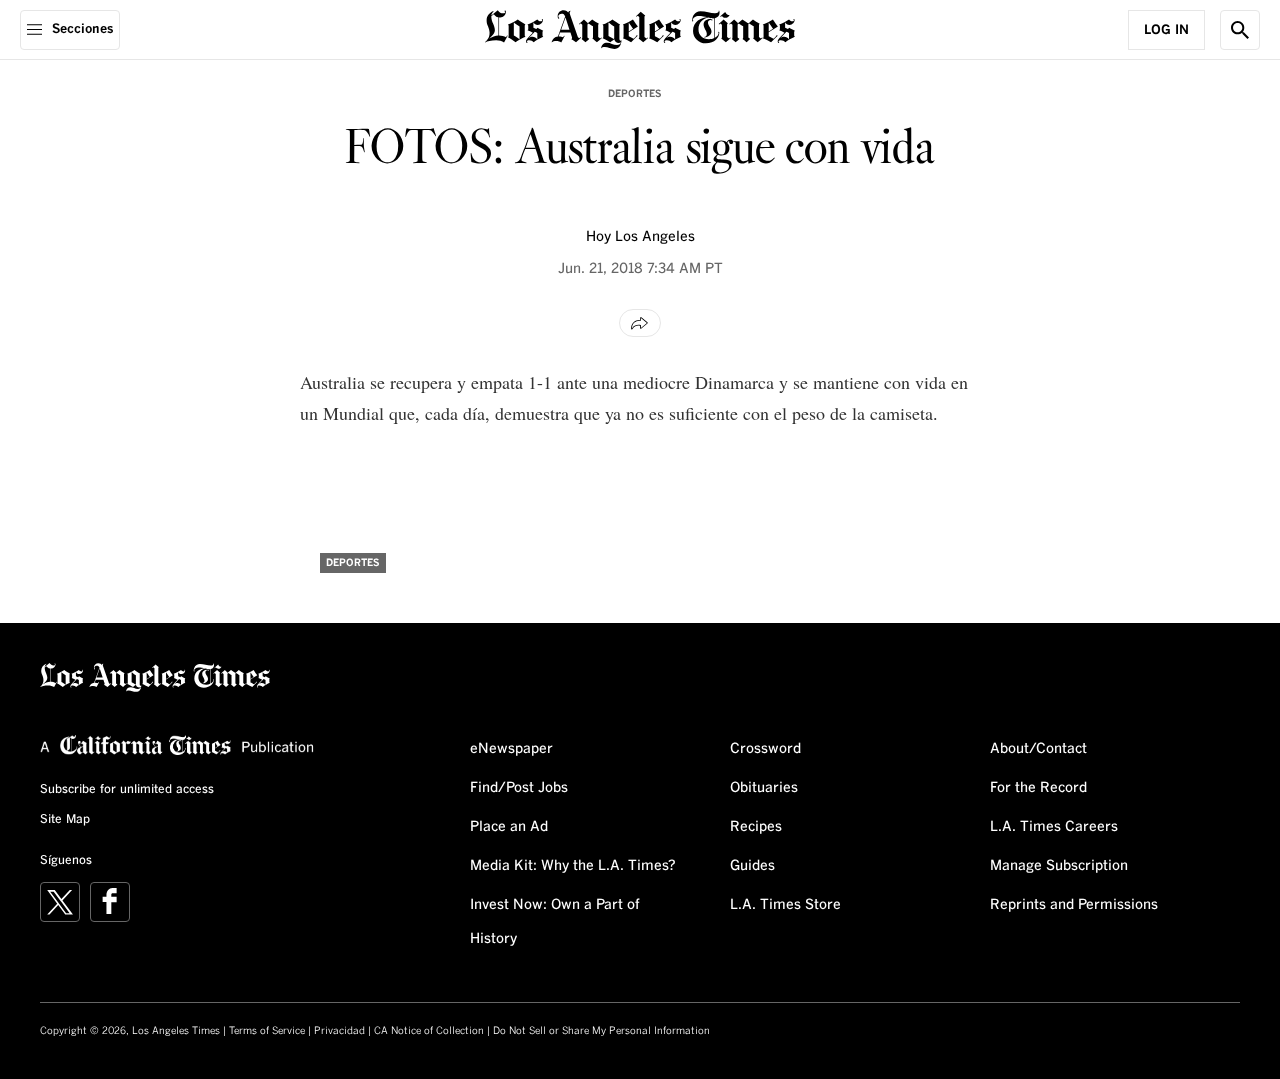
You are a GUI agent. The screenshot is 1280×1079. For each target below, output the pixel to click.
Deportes (635, 94)
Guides (752, 866)
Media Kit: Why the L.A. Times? (573, 866)
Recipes (756, 827)
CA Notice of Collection (429, 1031)
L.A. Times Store (785, 905)
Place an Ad (509, 827)
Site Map (65, 820)
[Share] (640, 323)
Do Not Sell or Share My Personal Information (601, 1031)
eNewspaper (511, 749)
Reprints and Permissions (1074, 905)
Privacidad (339, 1031)
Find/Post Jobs (519, 788)
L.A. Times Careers (1054, 827)
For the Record (1038, 788)
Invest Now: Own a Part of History (555, 922)
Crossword (765, 749)
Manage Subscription (1059, 866)
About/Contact (1038, 749)
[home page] (640, 27)
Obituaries (764, 788)
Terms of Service (267, 1031)
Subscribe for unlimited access (127, 790)
